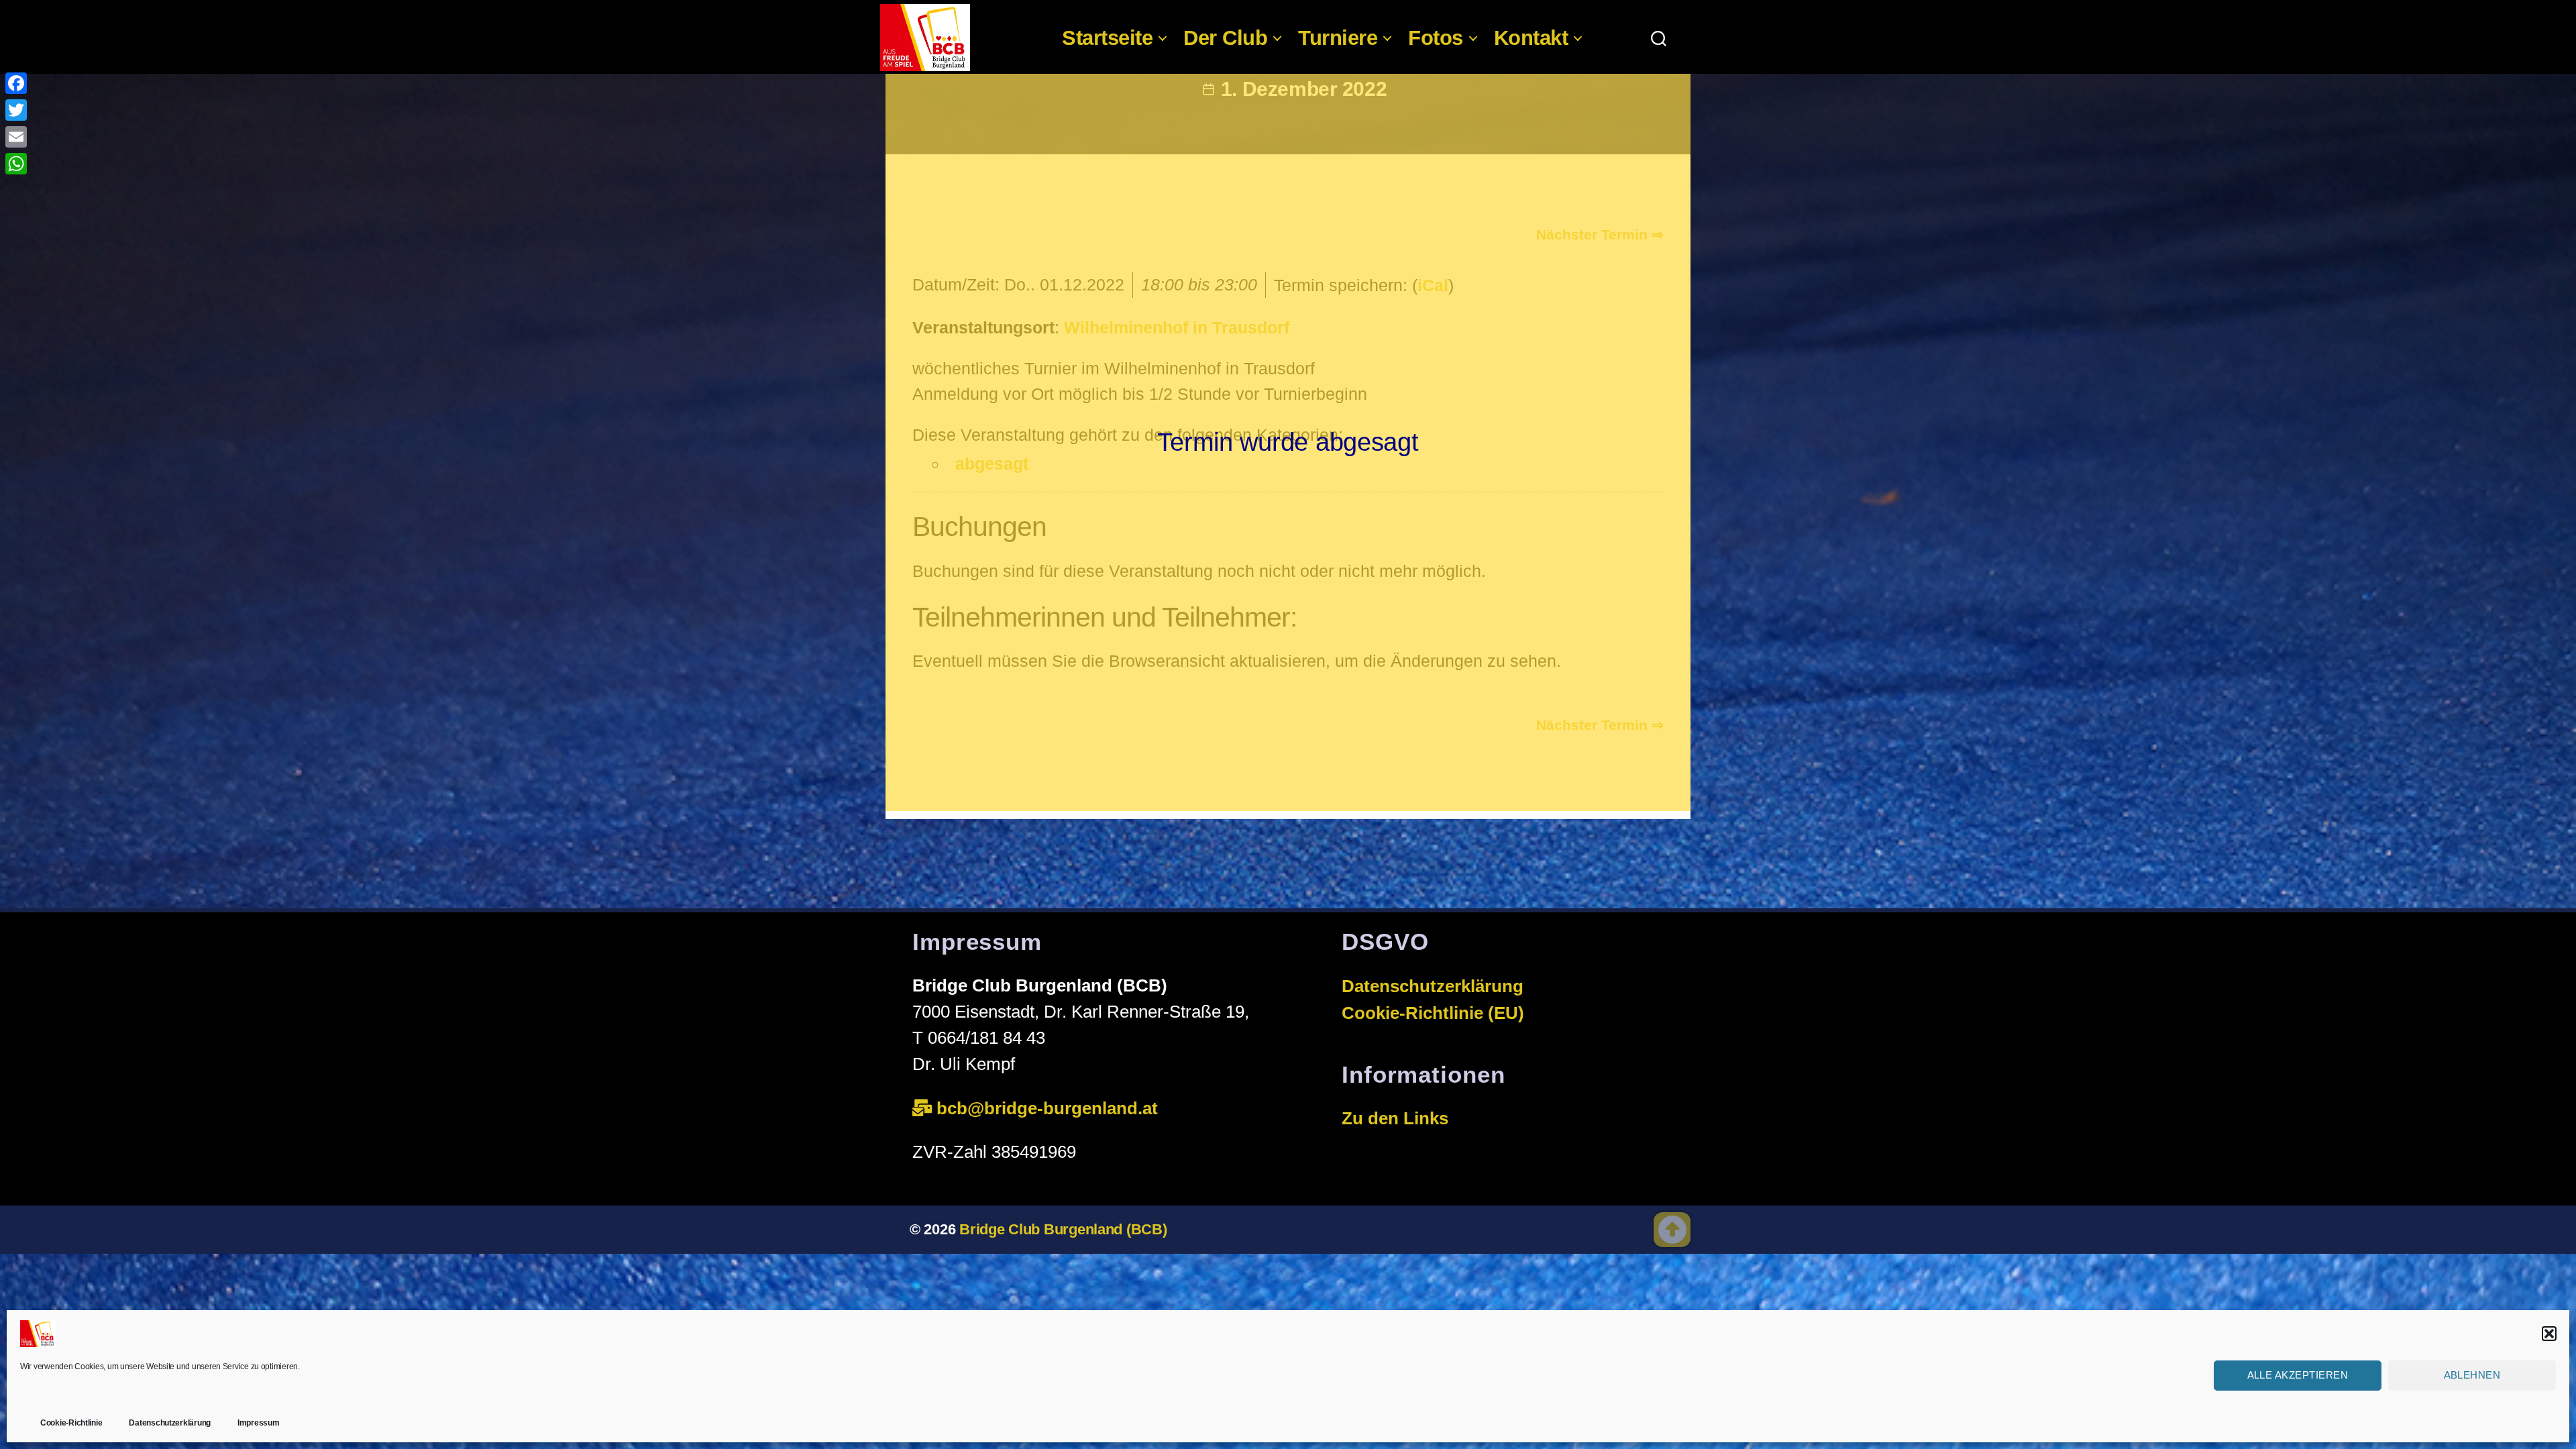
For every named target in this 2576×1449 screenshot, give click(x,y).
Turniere (1338, 38)
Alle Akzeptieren (2298, 1375)
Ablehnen (2472, 1375)
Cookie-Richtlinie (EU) (1433, 1013)
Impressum (259, 1423)
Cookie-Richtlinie (71, 1423)
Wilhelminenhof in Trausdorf (1177, 327)
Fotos (1436, 38)
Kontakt (1531, 38)
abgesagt (992, 464)
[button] (2549, 1334)
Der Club (1225, 38)
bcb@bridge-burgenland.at (1050, 1108)
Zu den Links (1395, 1118)
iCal (1433, 285)
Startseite (1107, 38)
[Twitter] (16, 110)
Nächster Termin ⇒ (1600, 234)
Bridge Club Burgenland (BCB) (1063, 1229)
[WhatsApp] (16, 164)
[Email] (16, 137)
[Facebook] (16, 83)
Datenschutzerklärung (170, 1423)
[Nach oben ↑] (1672, 1230)
